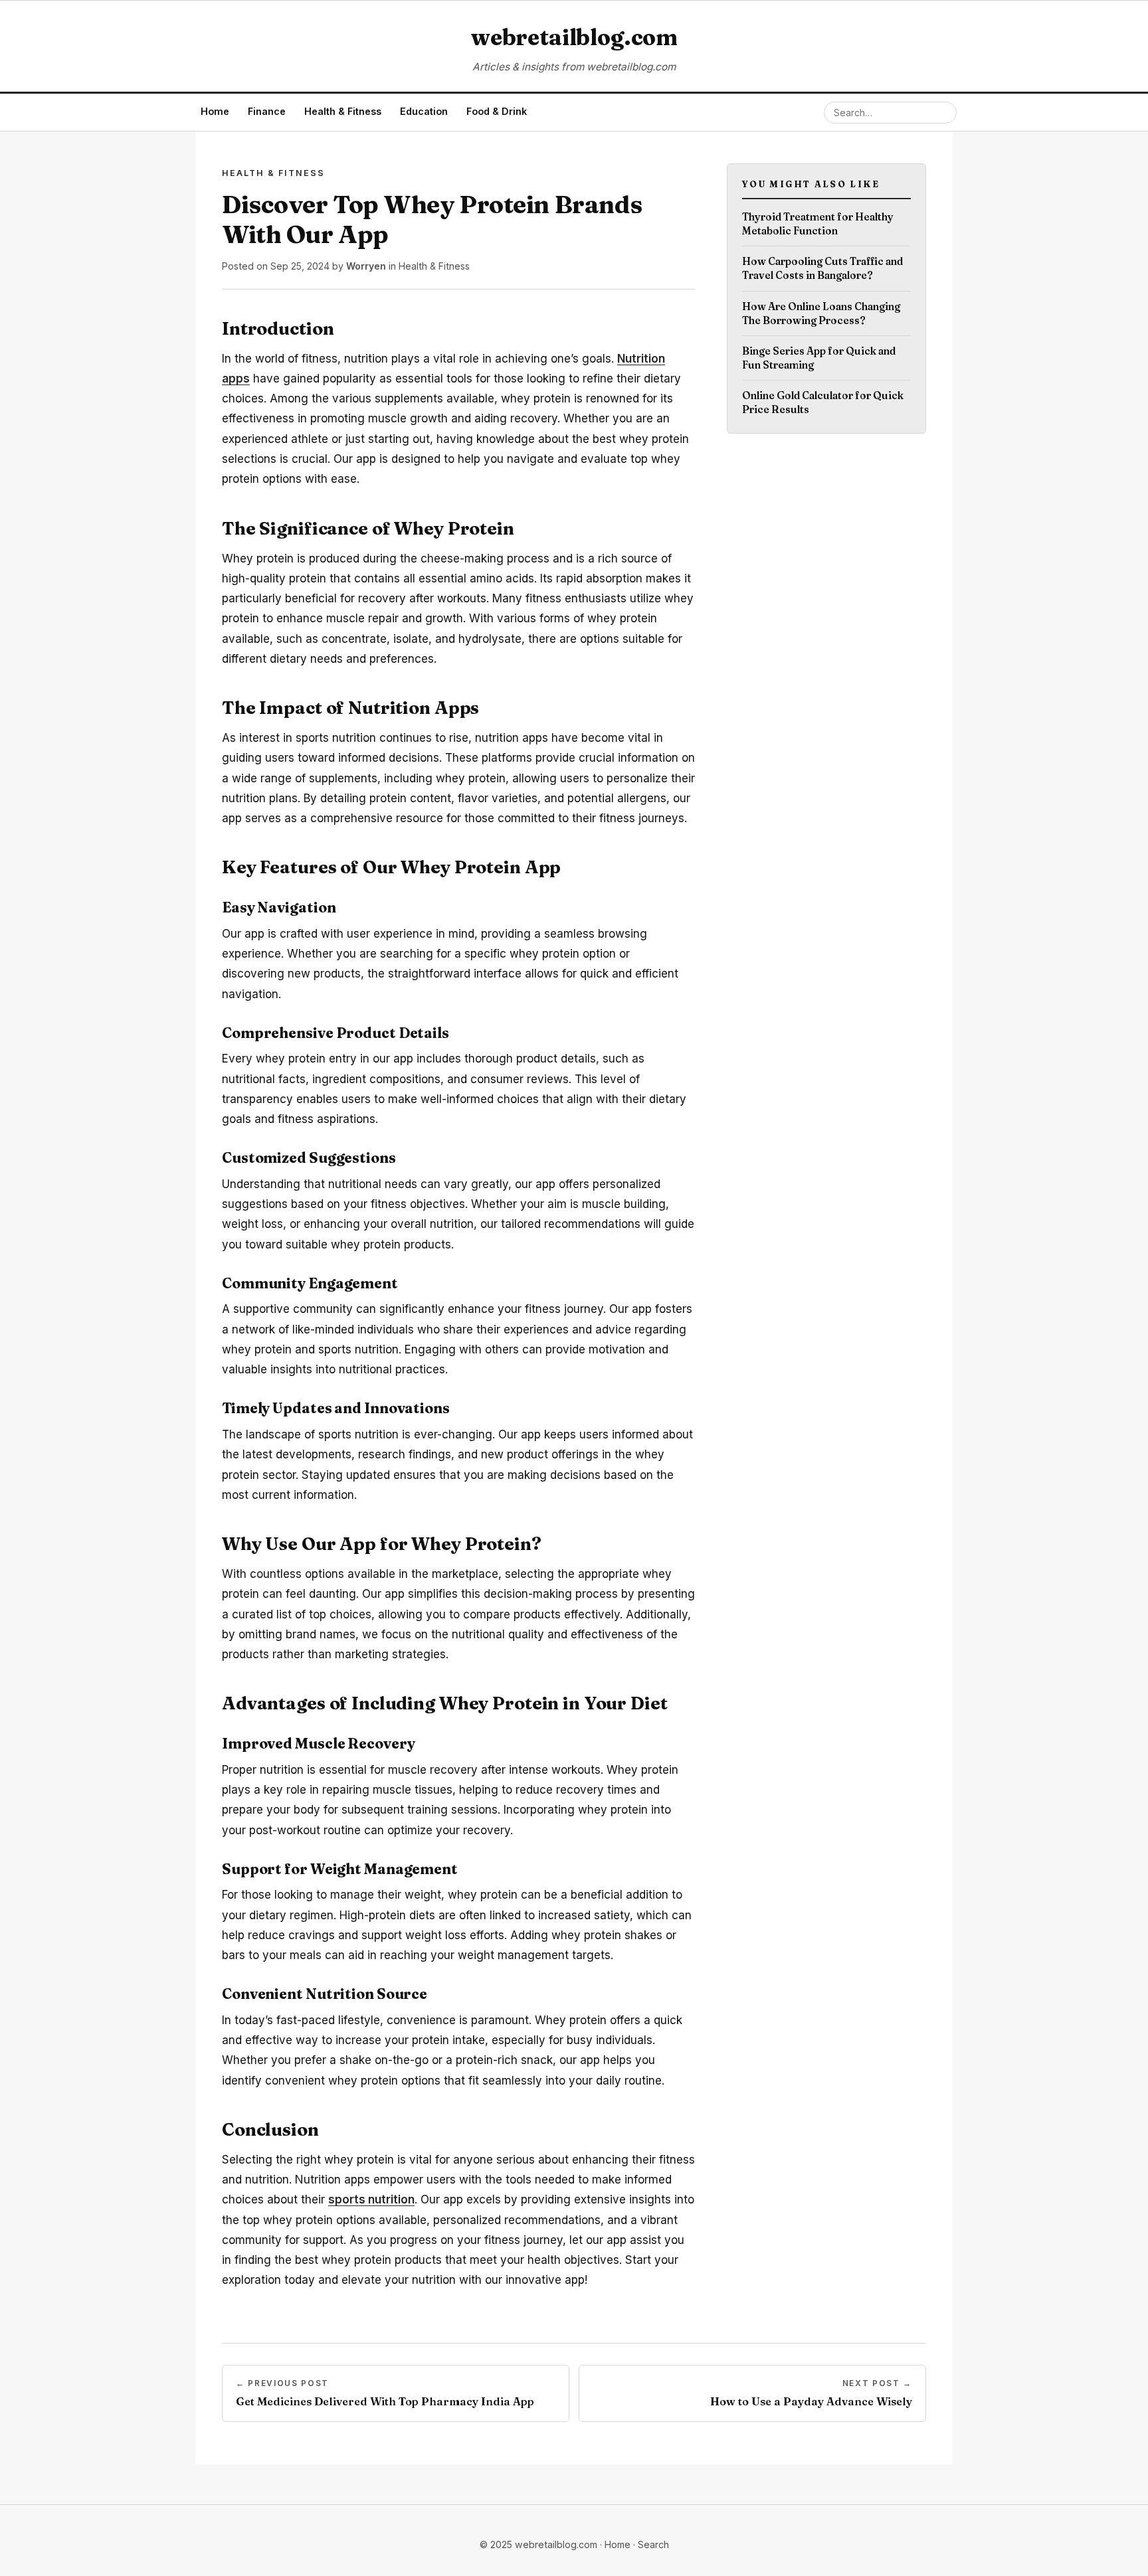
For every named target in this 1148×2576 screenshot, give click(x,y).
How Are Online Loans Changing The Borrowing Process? (821, 313)
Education (424, 111)
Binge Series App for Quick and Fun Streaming (819, 358)
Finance (267, 111)
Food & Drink (497, 111)
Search (653, 2544)
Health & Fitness (343, 111)
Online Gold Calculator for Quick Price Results (823, 402)
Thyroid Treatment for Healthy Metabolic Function (818, 224)
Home (215, 111)
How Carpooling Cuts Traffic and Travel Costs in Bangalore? (822, 268)
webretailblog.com (574, 37)
